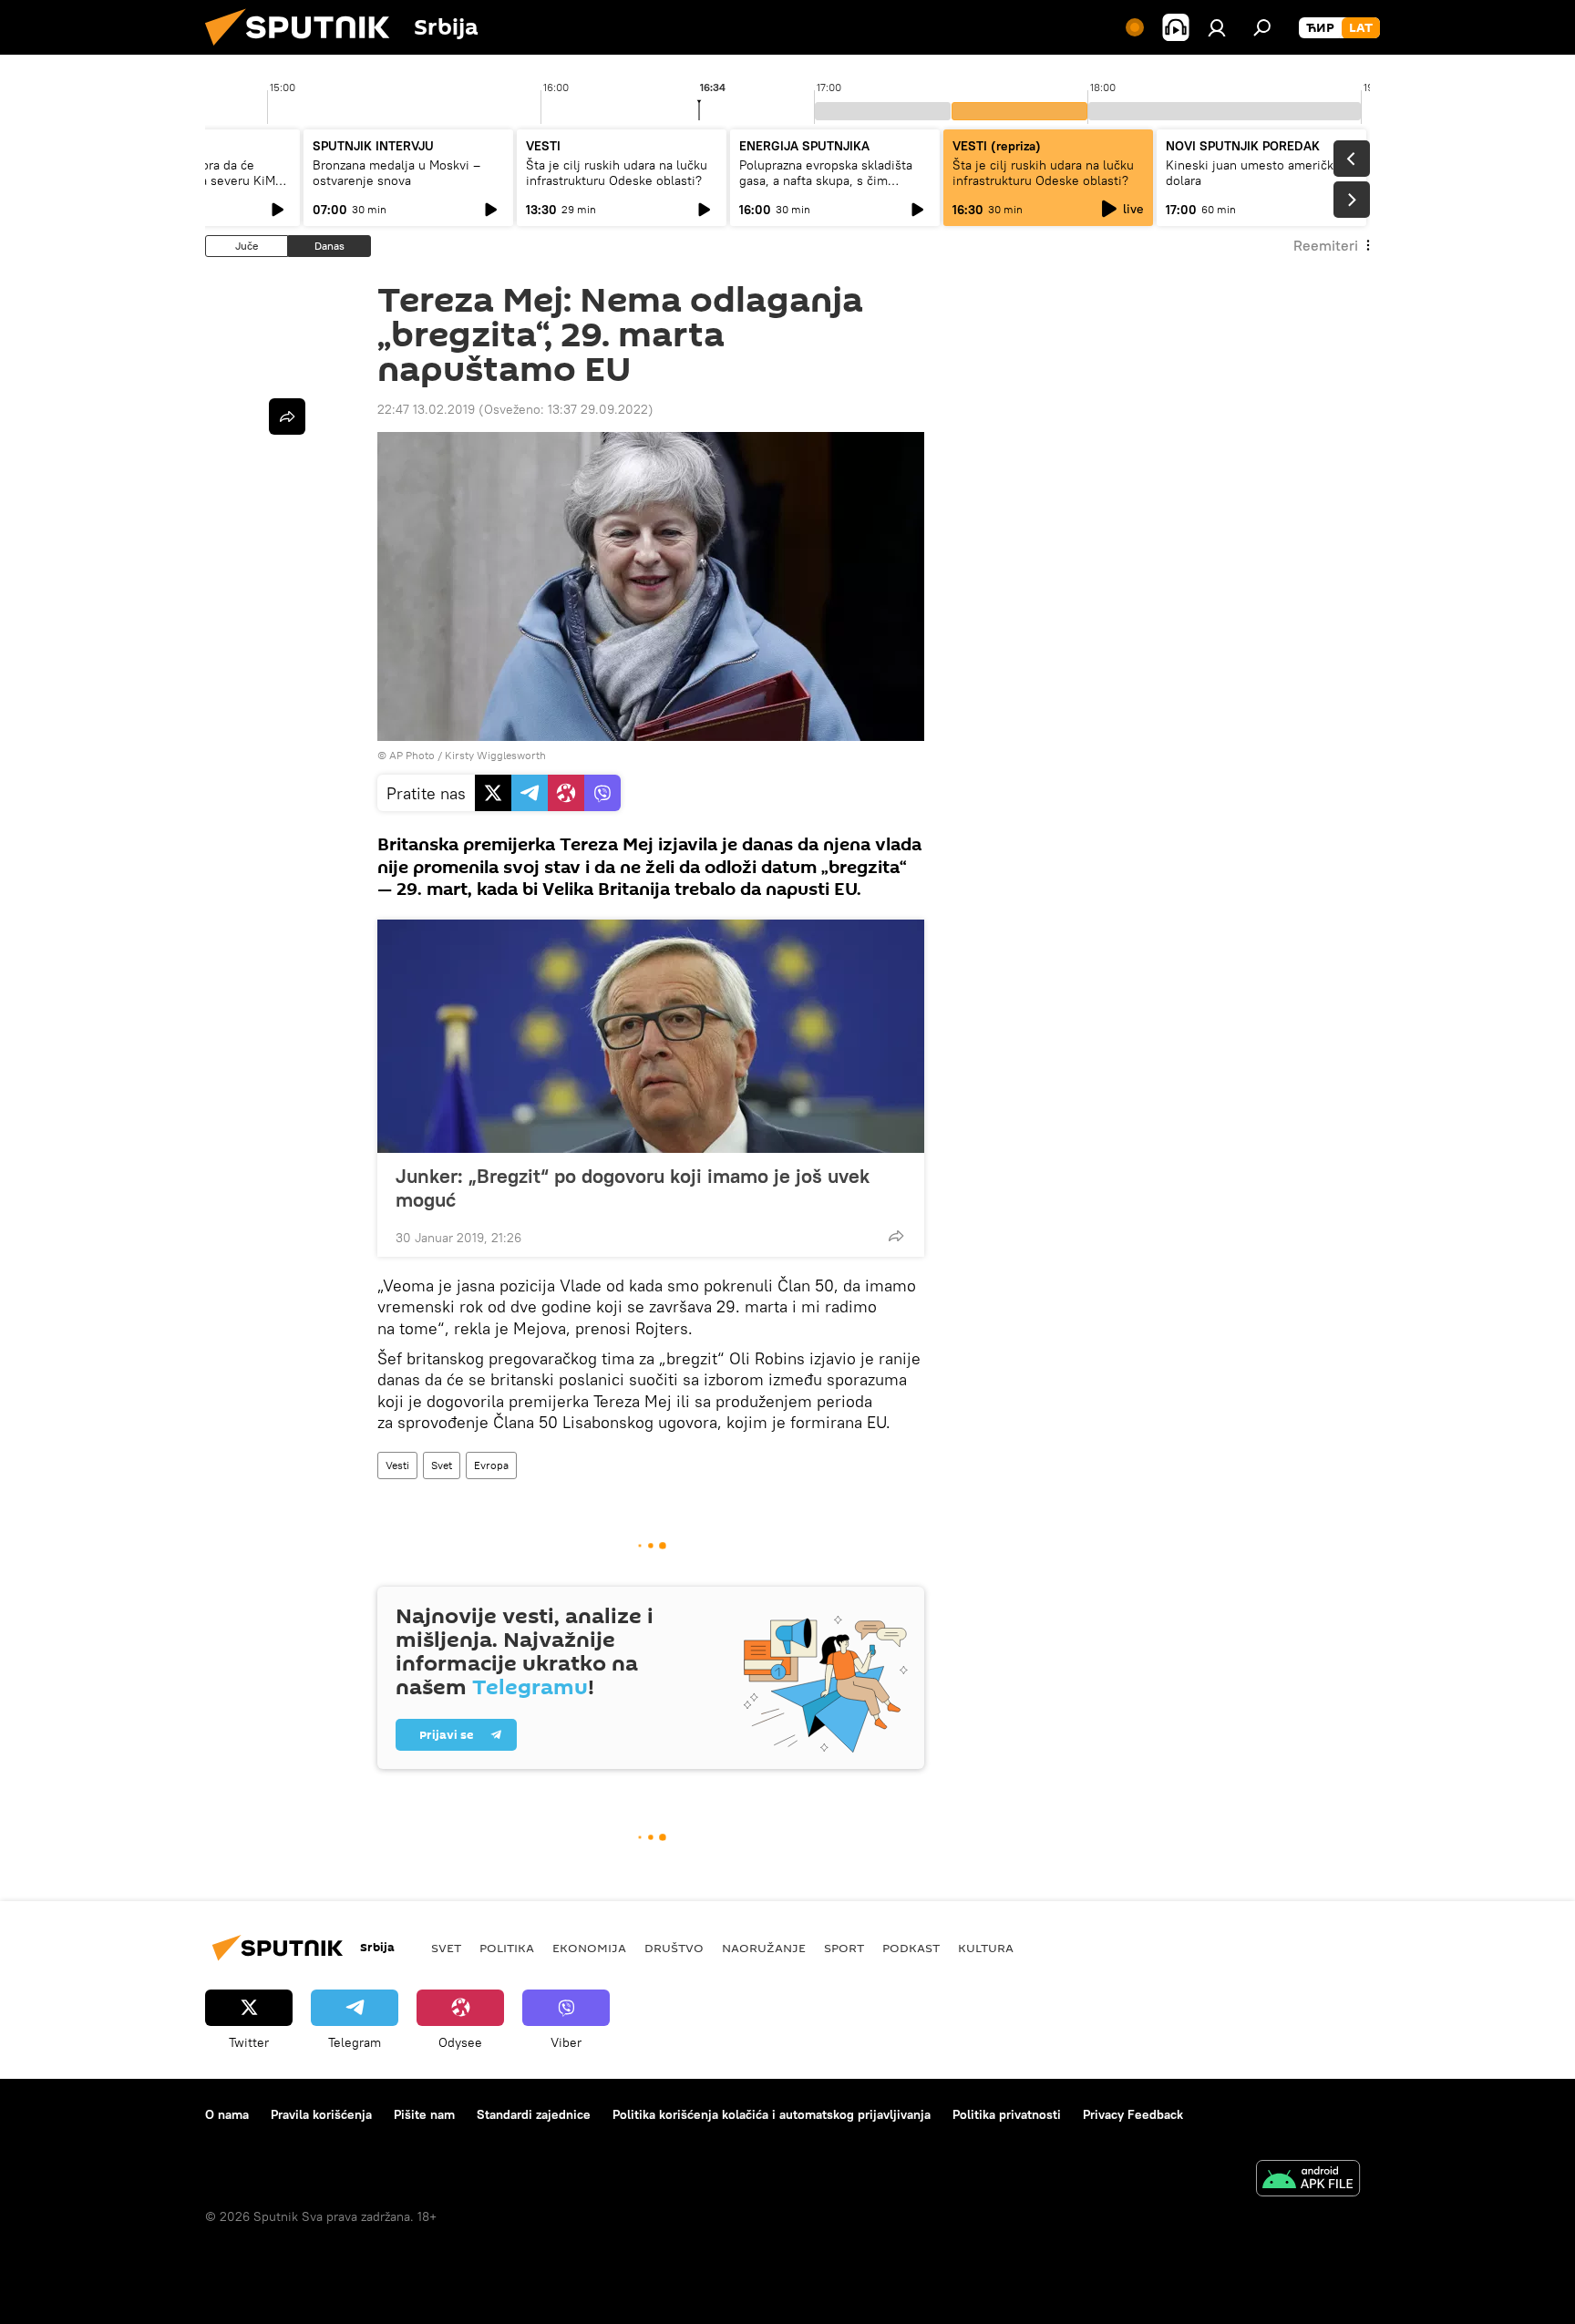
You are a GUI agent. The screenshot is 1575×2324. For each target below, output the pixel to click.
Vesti (397, 1465)
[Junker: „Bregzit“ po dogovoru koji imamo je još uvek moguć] (651, 1036)
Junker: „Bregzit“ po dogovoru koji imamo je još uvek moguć (633, 1188)
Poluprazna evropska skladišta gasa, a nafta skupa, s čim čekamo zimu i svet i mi (826, 180)
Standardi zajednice (534, 2114)
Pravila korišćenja (321, 2114)
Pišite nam (424, 2114)
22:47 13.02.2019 (426, 409)
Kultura (986, 1948)
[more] (896, 1236)
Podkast (911, 1948)
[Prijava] (1217, 27)
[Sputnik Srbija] (304, 50)
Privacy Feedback (1133, 2114)
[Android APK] (1308, 2180)
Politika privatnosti (1007, 2114)
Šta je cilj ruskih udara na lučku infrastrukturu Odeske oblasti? (617, 173)
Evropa (491, 1465)
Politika (507, 1948)
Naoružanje (764, 1948)
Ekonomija (589, 1948)
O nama (227, 2114)
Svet (442, 1465)
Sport (844, 1948)
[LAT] (1361, 28)
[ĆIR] (1320, 28)
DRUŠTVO (674, 1948)
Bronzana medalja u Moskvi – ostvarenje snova (396, 173)
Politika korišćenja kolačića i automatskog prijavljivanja (772, 2114)
